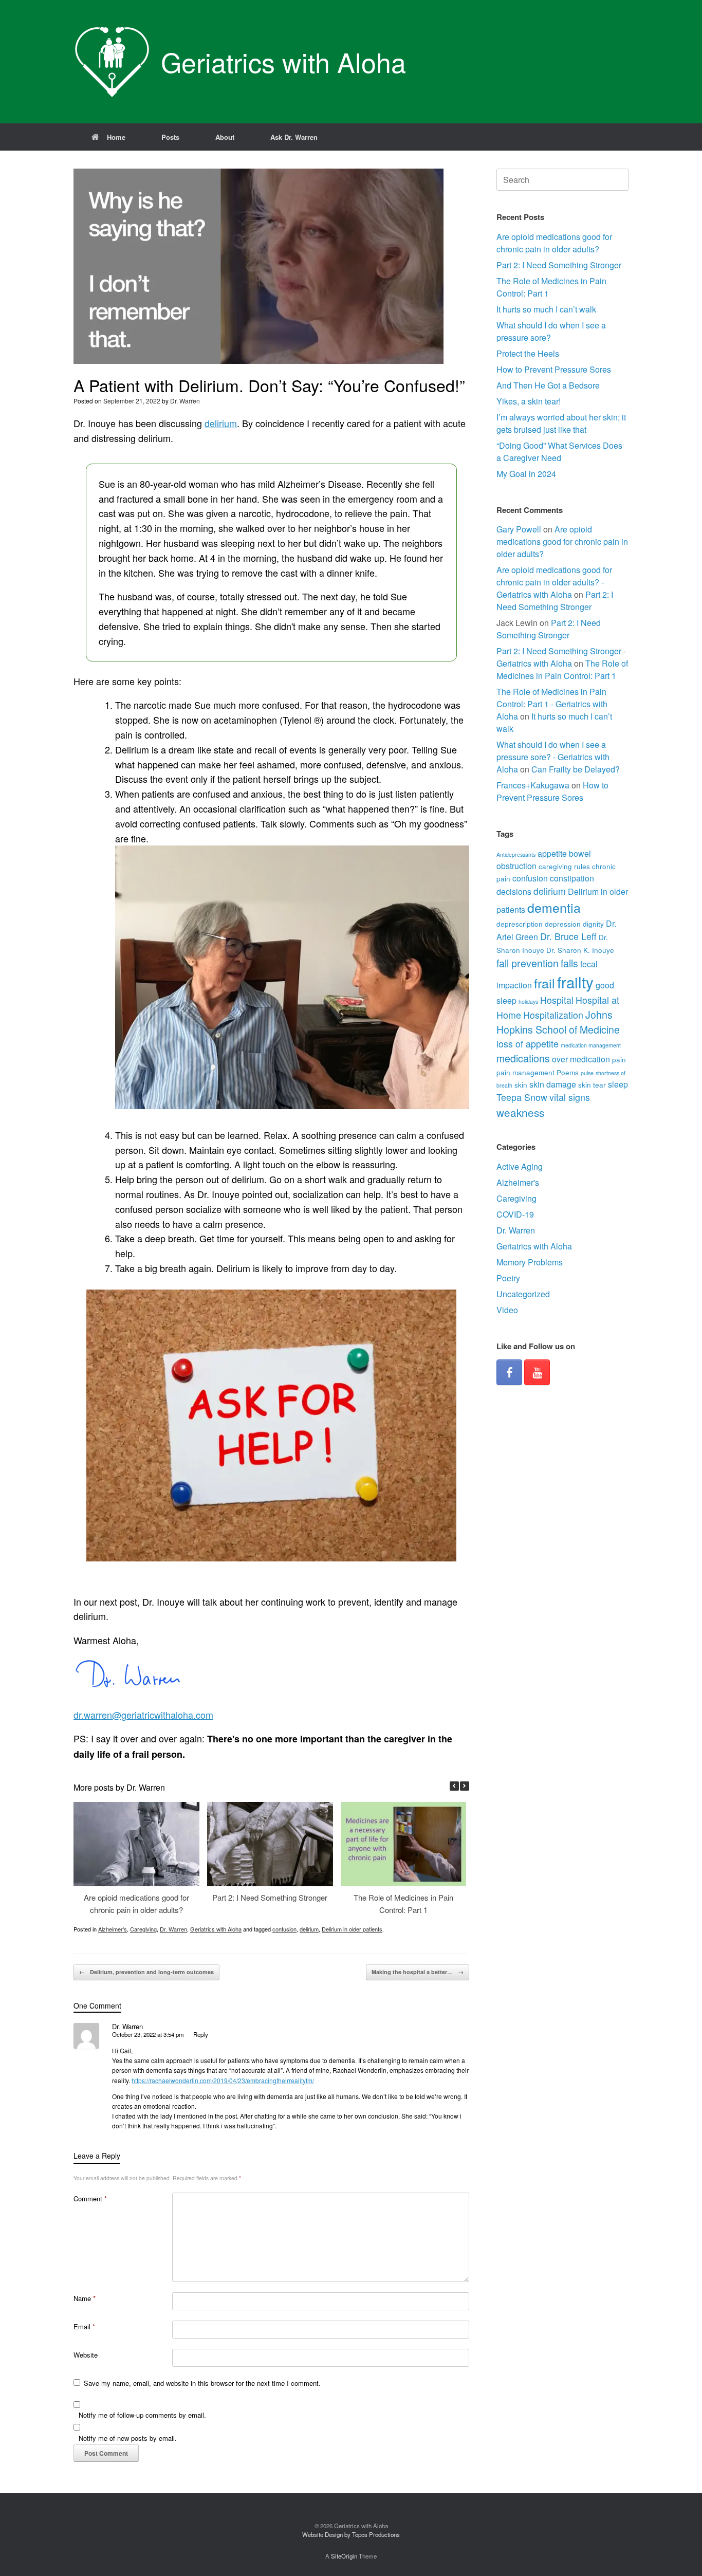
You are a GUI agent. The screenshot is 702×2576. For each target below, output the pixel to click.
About (225, 137)
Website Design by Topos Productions (351, 2534)
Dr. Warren (185, 401)
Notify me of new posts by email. (128, 2438)
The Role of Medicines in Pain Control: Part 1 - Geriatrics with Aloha (552, 704)
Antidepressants (516, 854)
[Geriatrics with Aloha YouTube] (537, 1372)
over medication (581, 1059)
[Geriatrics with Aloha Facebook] (509, 1372)
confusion (284, 1929)
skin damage (553, 1084)
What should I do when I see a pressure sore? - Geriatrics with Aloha (553, 757)
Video (507, 1310)
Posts (170, 137)
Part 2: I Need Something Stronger (270, 1897)
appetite (552, 853)
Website (86, 2355)
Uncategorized (523, 1294)
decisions (514, 891)
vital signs (570, 1097)
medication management (591, 1045)
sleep (618, 1084)
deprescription (520, 924)
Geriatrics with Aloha (216, 1929)
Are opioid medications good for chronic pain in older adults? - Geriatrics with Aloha (554, 582)
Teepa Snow (522, 1097)
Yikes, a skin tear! (529, 401)
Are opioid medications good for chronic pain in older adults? (554, 243)
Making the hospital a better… (418, 1972)
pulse (587, 1073)
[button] (465, 1786)
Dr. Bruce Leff (568, 936)
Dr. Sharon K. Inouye (580, 950)
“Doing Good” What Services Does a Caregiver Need (559, 452)
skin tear (592, 1084)
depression (563, 924)
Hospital (557, 1000)
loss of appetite (528, 1044)
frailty (575, 982)
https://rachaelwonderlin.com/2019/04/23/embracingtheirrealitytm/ (223, 2080)
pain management (525, 1072)
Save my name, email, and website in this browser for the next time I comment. (202, 2383)
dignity (593, 924)
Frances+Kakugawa (533, 785)
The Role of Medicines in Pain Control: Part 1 (562, 669)
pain (619, 1059)
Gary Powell (519, 529)
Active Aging (520, 1166)
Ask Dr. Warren (294, 137)
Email (84, 2326)
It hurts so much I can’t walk (546, 309)
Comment (90, 2198)
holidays (528, 1001)
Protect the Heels (528, 353)
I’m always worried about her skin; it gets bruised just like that (561, 423)
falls (569, 963)
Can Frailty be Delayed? (576, 769)
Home (116, 137)
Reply (201, 2034)
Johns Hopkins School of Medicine (558, 1022)
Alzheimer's (113, 1929)
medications (523, 1058)
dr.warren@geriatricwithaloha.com (143, 1715)
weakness (520, 1112)
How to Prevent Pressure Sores (554, 369)
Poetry (508, 1278)
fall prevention (528, 963)
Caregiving (143, 1929)
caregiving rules (564, 866)
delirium (221, 423)
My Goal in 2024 (526, 474)
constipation (572, 878)
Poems (568, 1072)
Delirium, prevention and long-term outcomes (146, 1972)
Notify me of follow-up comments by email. (142, 2415)
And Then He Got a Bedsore (548, 385)
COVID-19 (515, 1214)
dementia (554, 907)
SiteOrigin (344, 2556)
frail (544, 983)
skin (521, 1084)
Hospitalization (553, 1015)
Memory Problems (530, 1262)
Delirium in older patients (352, 1929)
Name (85, 2298)
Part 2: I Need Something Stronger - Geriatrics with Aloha (561, 657)
